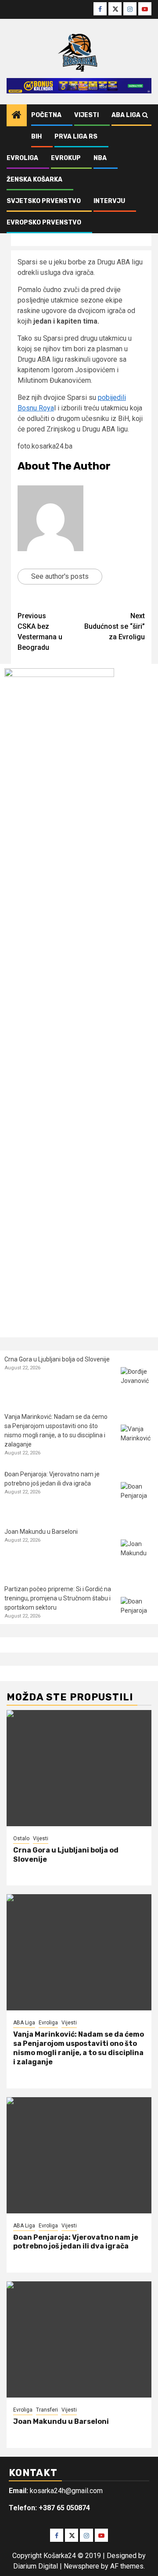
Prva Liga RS (76, 137)
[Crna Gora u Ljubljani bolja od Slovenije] (137, 1384)
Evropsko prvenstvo (44, 223)
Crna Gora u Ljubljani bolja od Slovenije (57, 1359)
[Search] (145, 115)
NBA (100, 158)
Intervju (109, 201)
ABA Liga (126, 115)
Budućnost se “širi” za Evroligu (115, 626)
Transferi (47, 2410)
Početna (46, 115)
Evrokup (66, 158)
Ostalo (21, 1838)
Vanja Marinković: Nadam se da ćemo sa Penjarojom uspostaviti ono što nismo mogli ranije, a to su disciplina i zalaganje (79, 2048)
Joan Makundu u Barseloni (41, 1532)
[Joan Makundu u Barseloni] (137, 1556)
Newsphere (81, 2566)
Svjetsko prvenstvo (44, 201)
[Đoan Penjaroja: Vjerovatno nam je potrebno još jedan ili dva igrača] (137, 1498)
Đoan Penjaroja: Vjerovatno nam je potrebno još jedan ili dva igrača (76, 2242)
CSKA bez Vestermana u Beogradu (40, 632)
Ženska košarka (34, 180)
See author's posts (60, 576)
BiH (36, 137)
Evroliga (22, 158)
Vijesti (86, 115)
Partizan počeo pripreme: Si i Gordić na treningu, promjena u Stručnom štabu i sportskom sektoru (58, 1598)
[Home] (17, 116)
